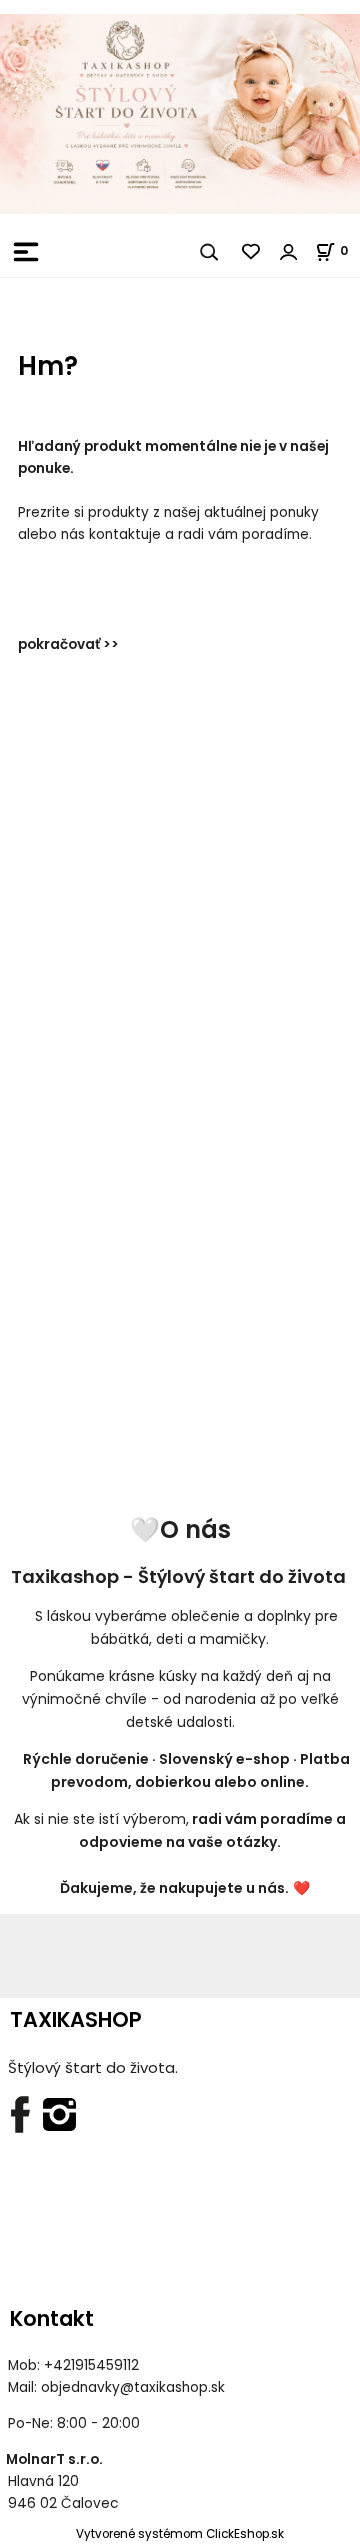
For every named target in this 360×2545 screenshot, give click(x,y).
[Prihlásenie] (289, 252)
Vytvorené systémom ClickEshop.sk (180, 2534)
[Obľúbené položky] (252, 252)
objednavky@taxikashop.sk (133, 2387)
